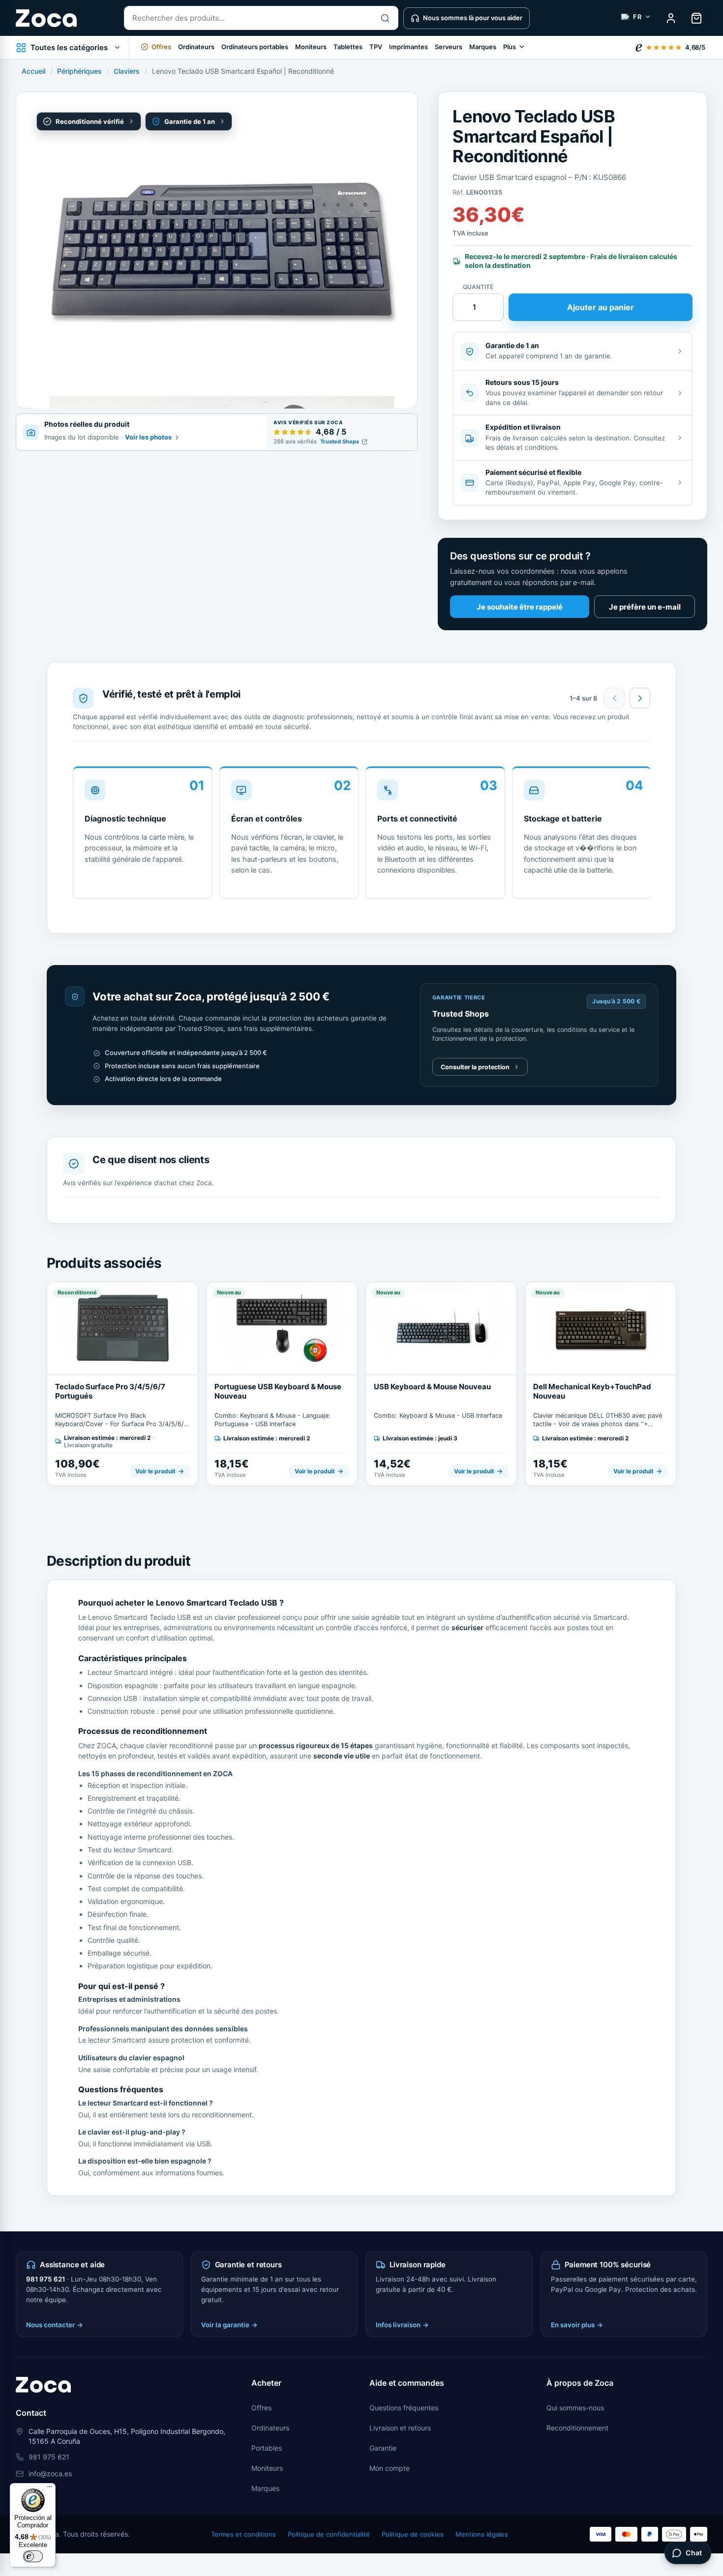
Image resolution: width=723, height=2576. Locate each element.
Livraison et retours (400, 2428)
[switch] (33, 2556)
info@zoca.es (50, 2474)
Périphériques (79, 71)
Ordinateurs (196, 47)
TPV (376, 47)
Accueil (33, 71)
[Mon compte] (671, 18)
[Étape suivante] (640, 698)
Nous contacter (55, 2325)
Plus (510, 47)
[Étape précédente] (614, 698)
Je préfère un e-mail (645, 607)
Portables (267, 2448)
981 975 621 (45, 2279)
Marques (483, 47)
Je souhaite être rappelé (520, 607)
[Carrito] (696, 18)
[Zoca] (46, 18)
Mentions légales (482, 2534)
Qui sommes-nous (575, 2408)
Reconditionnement (577, 2428)
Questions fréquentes (404, 2408)
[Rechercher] (385, 18)
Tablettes (348, 47)
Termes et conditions (243, 2534)
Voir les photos (148, 438)
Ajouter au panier (601, 307)
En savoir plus (577, 2325)
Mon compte (390, 2468)
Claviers (127, 71)
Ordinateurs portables (255, 47)
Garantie (383, 2448)
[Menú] (50, 2489)
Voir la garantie (229, 2325)
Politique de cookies (413, 2534)
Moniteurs (311, 47)
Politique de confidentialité (329, 2534)
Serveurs (449, 47)
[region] (361, 836)
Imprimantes (408, 47)
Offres (261, 2408)
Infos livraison (402, 2325)
